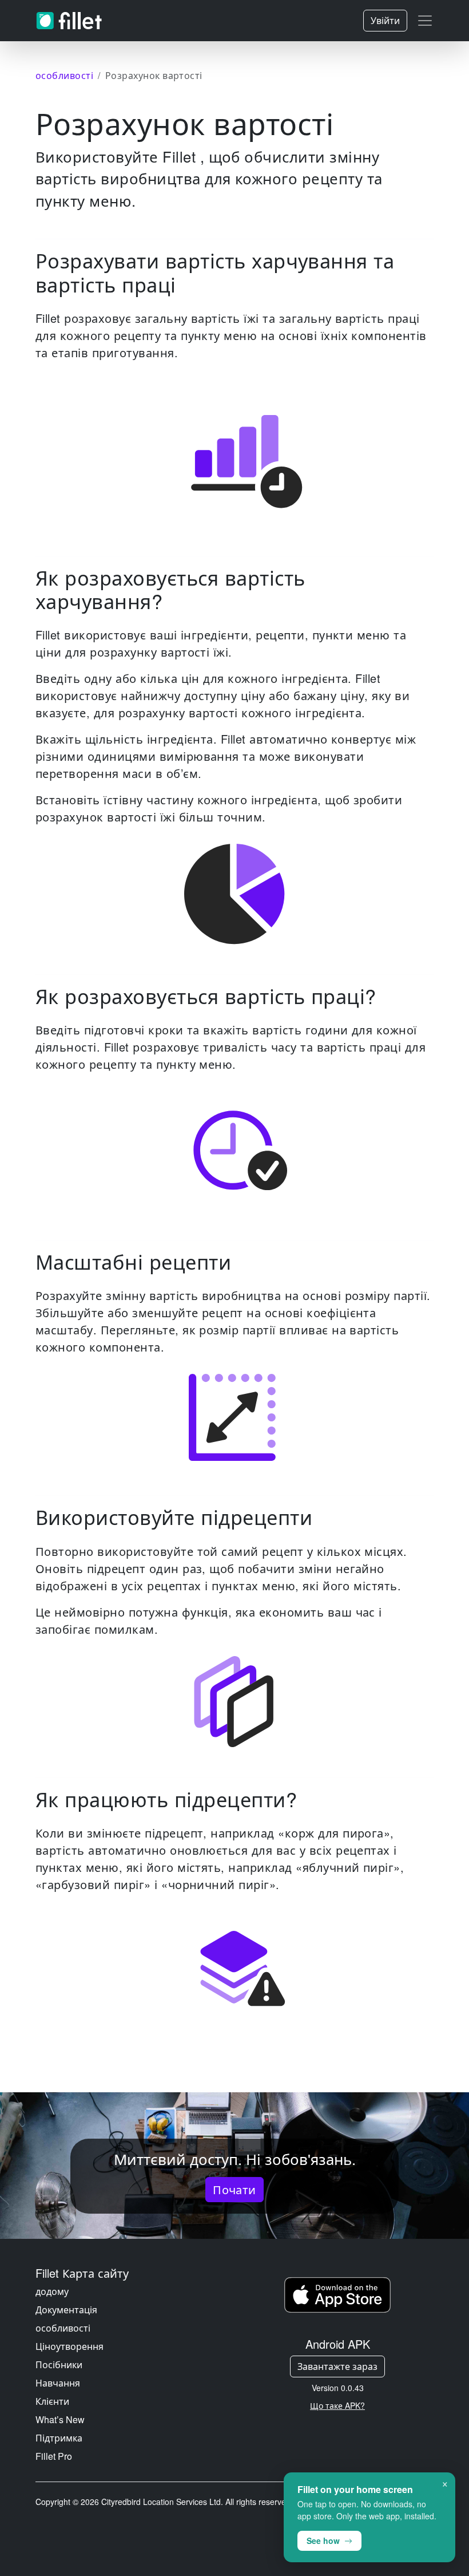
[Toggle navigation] (425, 21)
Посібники (59, 2364)
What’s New (60, 2419)
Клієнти (52, 2401)
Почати (234, 2189)
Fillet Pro (54, 2456)
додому (52, 2291)
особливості (63, 2328)
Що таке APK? (337, 2405)
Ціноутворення (69, 2346)
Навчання (58, 2383)
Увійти (385, 20)
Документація (66, 2310)
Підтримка (59, 2438)
